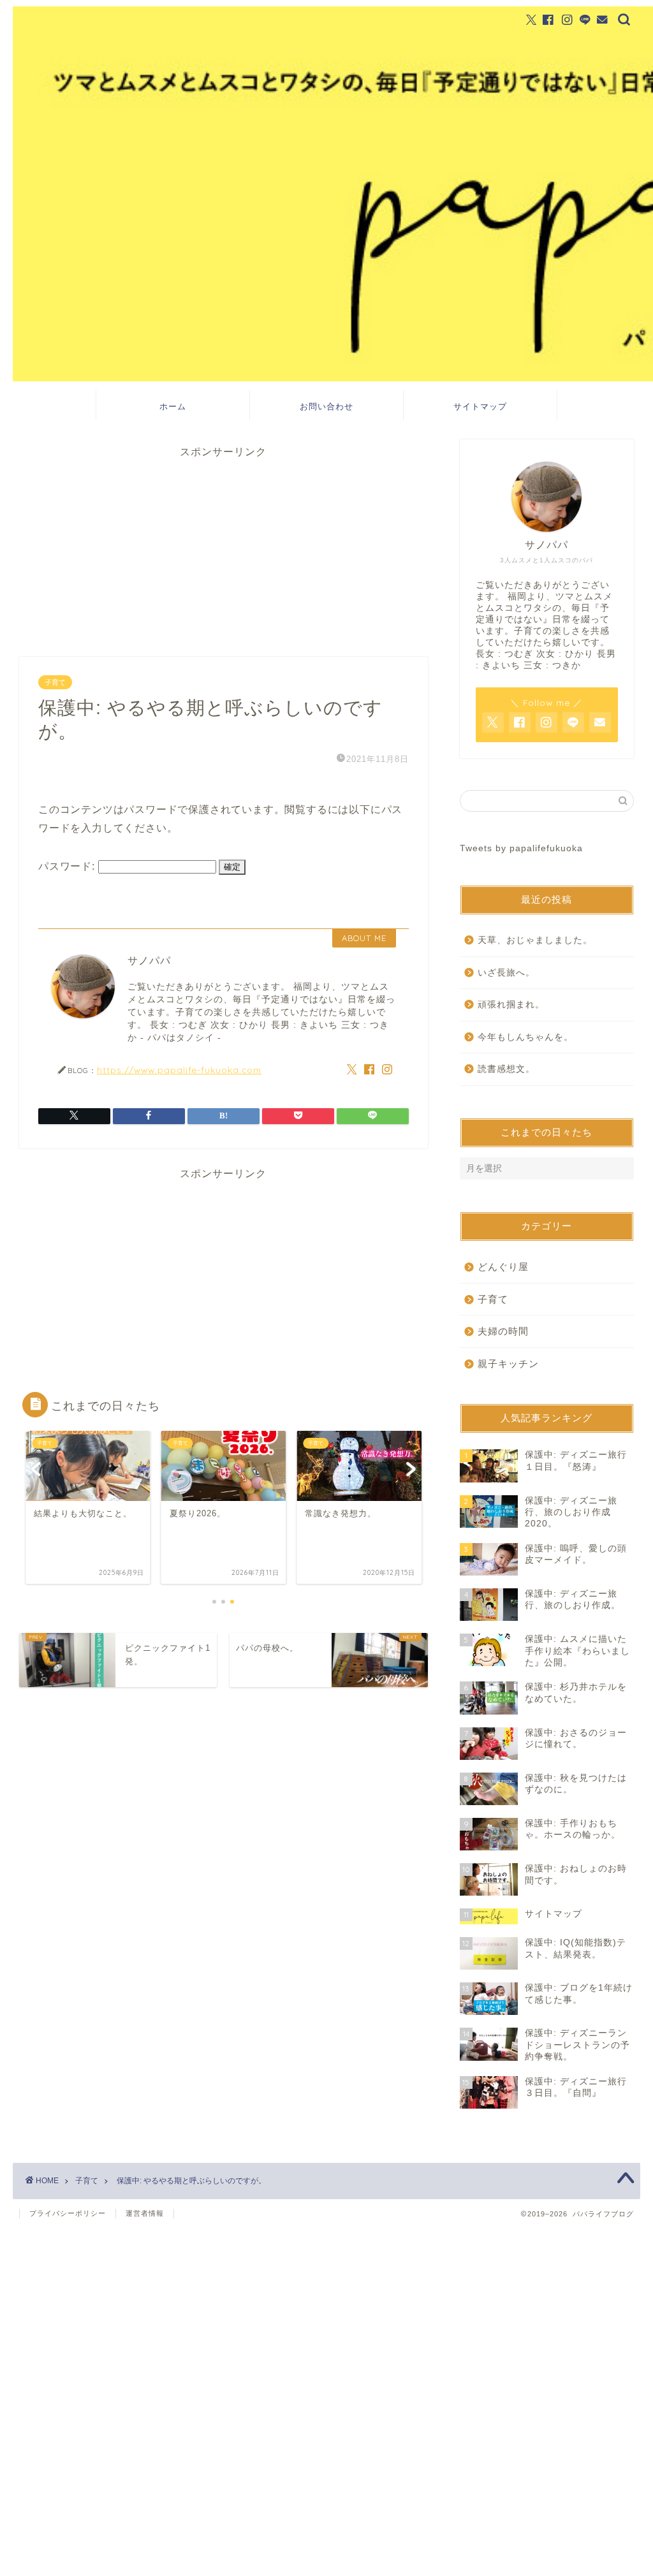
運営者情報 (145, 2213)
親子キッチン (508, 1364)
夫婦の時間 (503, 1331)
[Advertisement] (224, 548)
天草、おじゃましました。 (535, 940)
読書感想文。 (506, 1069)
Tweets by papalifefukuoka (521, 848)
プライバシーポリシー (68, 2213)
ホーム (173, 406)
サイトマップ (480, 406)
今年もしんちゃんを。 (525, 1037)
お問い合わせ (326, 406)
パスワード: (68, 866)
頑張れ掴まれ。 (511, 1005)
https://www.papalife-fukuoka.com (179, 1070)
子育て (55, 682)
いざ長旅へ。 (506, 973)
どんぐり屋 (503, 1267)
